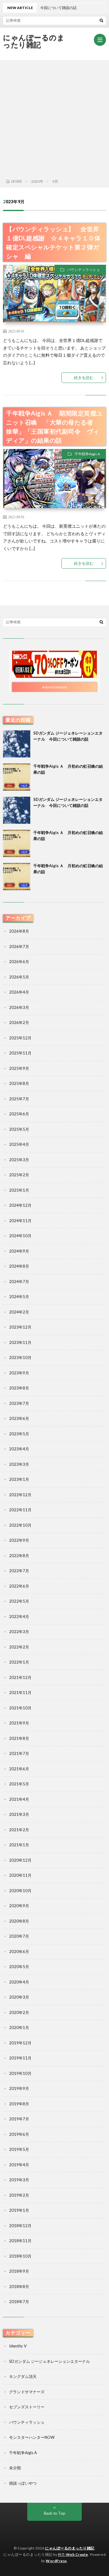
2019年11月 (20, 2058)
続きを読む (84, 378)
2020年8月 (19, 1921)
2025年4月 (19, 1144)
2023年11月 (20, 1342)
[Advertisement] (54, 118)
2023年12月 (20, 1327)
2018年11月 (20, 2241)
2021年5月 (19, 1784)
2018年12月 (20, 2226)
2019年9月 (19, 2088)
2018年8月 (19, 2287)
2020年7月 (19, 1936)
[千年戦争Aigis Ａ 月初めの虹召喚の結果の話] (17, 777)
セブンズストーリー (27, 2407)
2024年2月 (19, 1312)
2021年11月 (20, 1693)
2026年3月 (19, 1007)
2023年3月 (19, 1464)
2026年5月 (19, 977)
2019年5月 (19, 2149)
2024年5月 (19, 1297)
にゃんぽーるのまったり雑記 (34, 41)
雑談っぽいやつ (23, 2483)
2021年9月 (19, 1723)
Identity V (18, 2346)
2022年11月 (20, 1510)
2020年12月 (20, 1860)
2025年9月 (19, 1068)
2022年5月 (19, 1601)
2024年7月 (19, 1282)
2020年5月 (19, 1967)
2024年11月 (20, 1221)
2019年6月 (19, 2134)
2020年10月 (20, 1891)
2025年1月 (19, 1190)
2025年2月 (19, 1175)
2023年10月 (20, 1358)
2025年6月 (19, 1114)
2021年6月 (19, 1769)
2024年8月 (19, 1266)
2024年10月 (20, 1236)
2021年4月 (19, 1799)
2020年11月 (20, 1875)
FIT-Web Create (73, 2554)
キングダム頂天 (23, 2376)
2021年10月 (20, 1708)
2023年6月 (19, 1418)
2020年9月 (19, 1906)
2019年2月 (19, 2195)
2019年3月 (19, 2180)
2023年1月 (19, 1479)
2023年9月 (19, 1373)
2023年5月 (19, 1434)
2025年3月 (19, 1160)
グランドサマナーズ (27, 2392)
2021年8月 (19, 1738)
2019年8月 (19, 2104)
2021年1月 (19, 1845)
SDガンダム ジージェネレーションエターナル (50, 2361)
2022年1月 (19, 1662)
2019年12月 (20, 2043)
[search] (101, 20)
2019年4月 (19, 2165)
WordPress (56, 2561)
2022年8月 (19, 1556)
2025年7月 (19, 1099)
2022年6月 (19, 1586)
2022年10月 (20, 1525)
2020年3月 (19, 1997)
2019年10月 (20, 2073)
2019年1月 (19, 2210)
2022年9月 (19, 1540)
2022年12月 (20, 1495)
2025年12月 (20, 1038)
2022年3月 (19, 1632)
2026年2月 (19, 1022)
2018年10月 (20, 2256)
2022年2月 (19, 1647)
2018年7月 (19, 2302)
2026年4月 (19, 992)
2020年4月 (19, 1982)
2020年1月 (19, 2028)
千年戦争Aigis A (87, 454)
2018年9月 (19, 2271)
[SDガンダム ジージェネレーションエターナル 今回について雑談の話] (17, 744)
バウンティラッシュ (84, 270)
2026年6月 (19, 962)
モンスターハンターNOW (32, 2437)
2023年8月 (19, 1388)
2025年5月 (19, 1129)
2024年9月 (19, 1251)
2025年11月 (20, 1053)
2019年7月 (19, 2119)
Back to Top (55, 2513)
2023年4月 (19, 1449)
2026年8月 (19, 931)
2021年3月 (19, 1814)
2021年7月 (19, 1753)
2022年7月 (19, 1571)
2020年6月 (19, 1952)
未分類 (15, 2468)
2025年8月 (19, 1083)
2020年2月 (19, 2012)
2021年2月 (19, 1830)
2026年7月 (19, 947)
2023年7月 (19, 1403)
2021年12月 (20, 1677)
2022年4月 (19, 1617)
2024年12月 (20, 1205)
